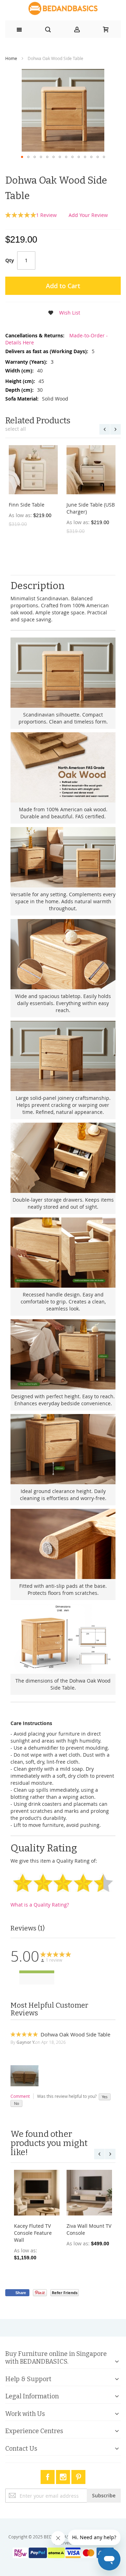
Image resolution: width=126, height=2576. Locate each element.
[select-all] (16, 429)
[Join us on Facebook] (48, 2476)
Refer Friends (65, 2293)
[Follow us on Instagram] (64, 2476)
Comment (20, 2096)
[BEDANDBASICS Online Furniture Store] (63, 8)
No (17, 2103)
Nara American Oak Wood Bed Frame (89, 508)
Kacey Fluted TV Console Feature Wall (33, 2233)
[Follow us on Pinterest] (78, 2476)
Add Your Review (88, 215)
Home (11, 58)
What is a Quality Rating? (40, 1905)
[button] (22, 157)
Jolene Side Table (29, 505)
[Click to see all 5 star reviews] (37, 1972)
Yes (105, 2097)
